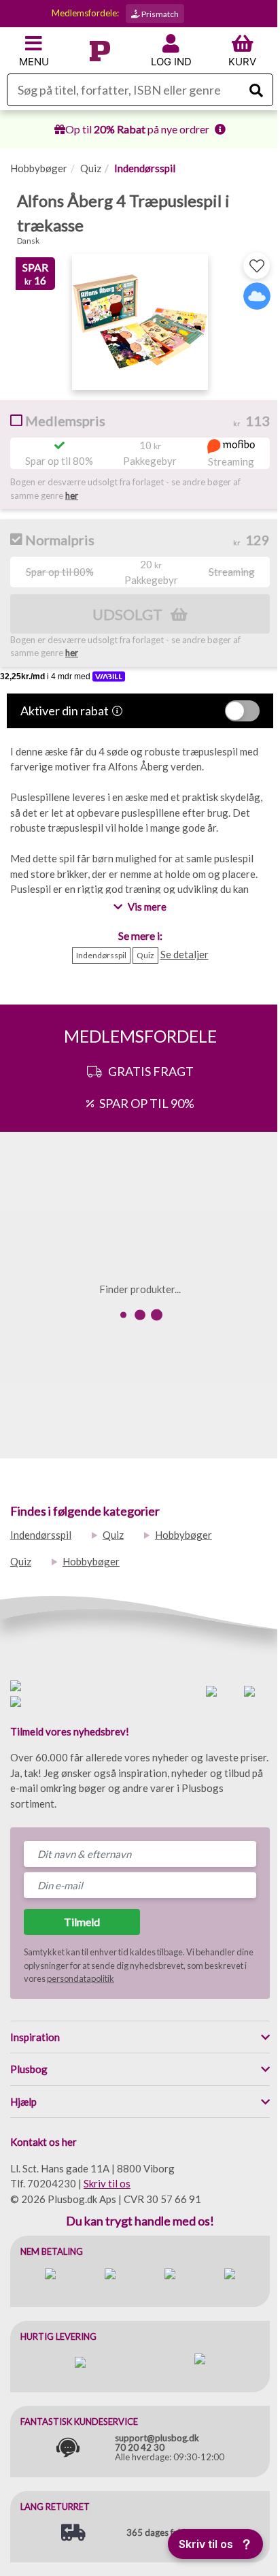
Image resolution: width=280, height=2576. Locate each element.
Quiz (91, 168)
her (72, 495)
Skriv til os (107, 2183)
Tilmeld (82, 1922)
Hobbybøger (39, 168)
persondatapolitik (81, 1978)
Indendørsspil (145, 168)
